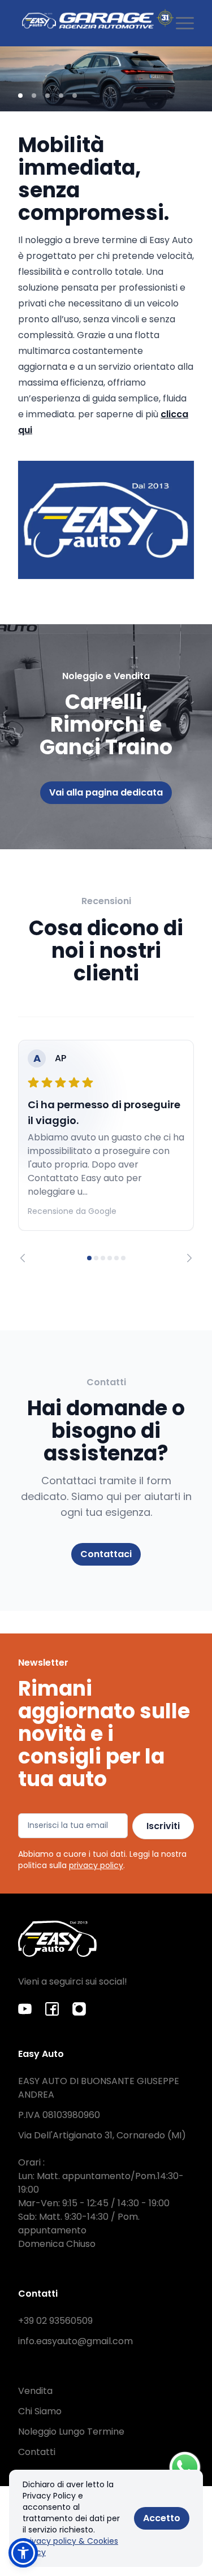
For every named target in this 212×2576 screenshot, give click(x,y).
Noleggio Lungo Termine (71, 2432)
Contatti (37, 2452)
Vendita (35, 2391)
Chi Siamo (40, 2411)
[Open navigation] (185, 23)
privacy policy (96, 1865)
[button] (23, 2553)
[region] (106, 1151)
